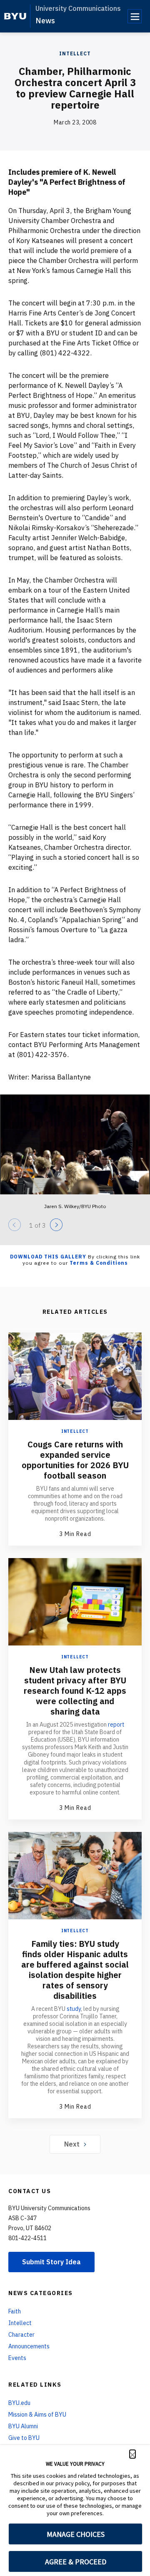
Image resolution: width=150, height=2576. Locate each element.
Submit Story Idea (51, 2262)
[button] (132, 2454)
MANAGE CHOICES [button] (76, 2534)
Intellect (75, 53)
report (116, 1725)
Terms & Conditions (99, 1263)
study (74, 2009)
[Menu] (135, 16)
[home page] (15, 16)
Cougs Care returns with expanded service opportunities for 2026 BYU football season (75, 1460)
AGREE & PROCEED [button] (76, 2562)
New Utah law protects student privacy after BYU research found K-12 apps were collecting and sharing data (75, 1691)
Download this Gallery (48, 1257)
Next (72, 2144)
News (45, 21)
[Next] (56, 1225)
